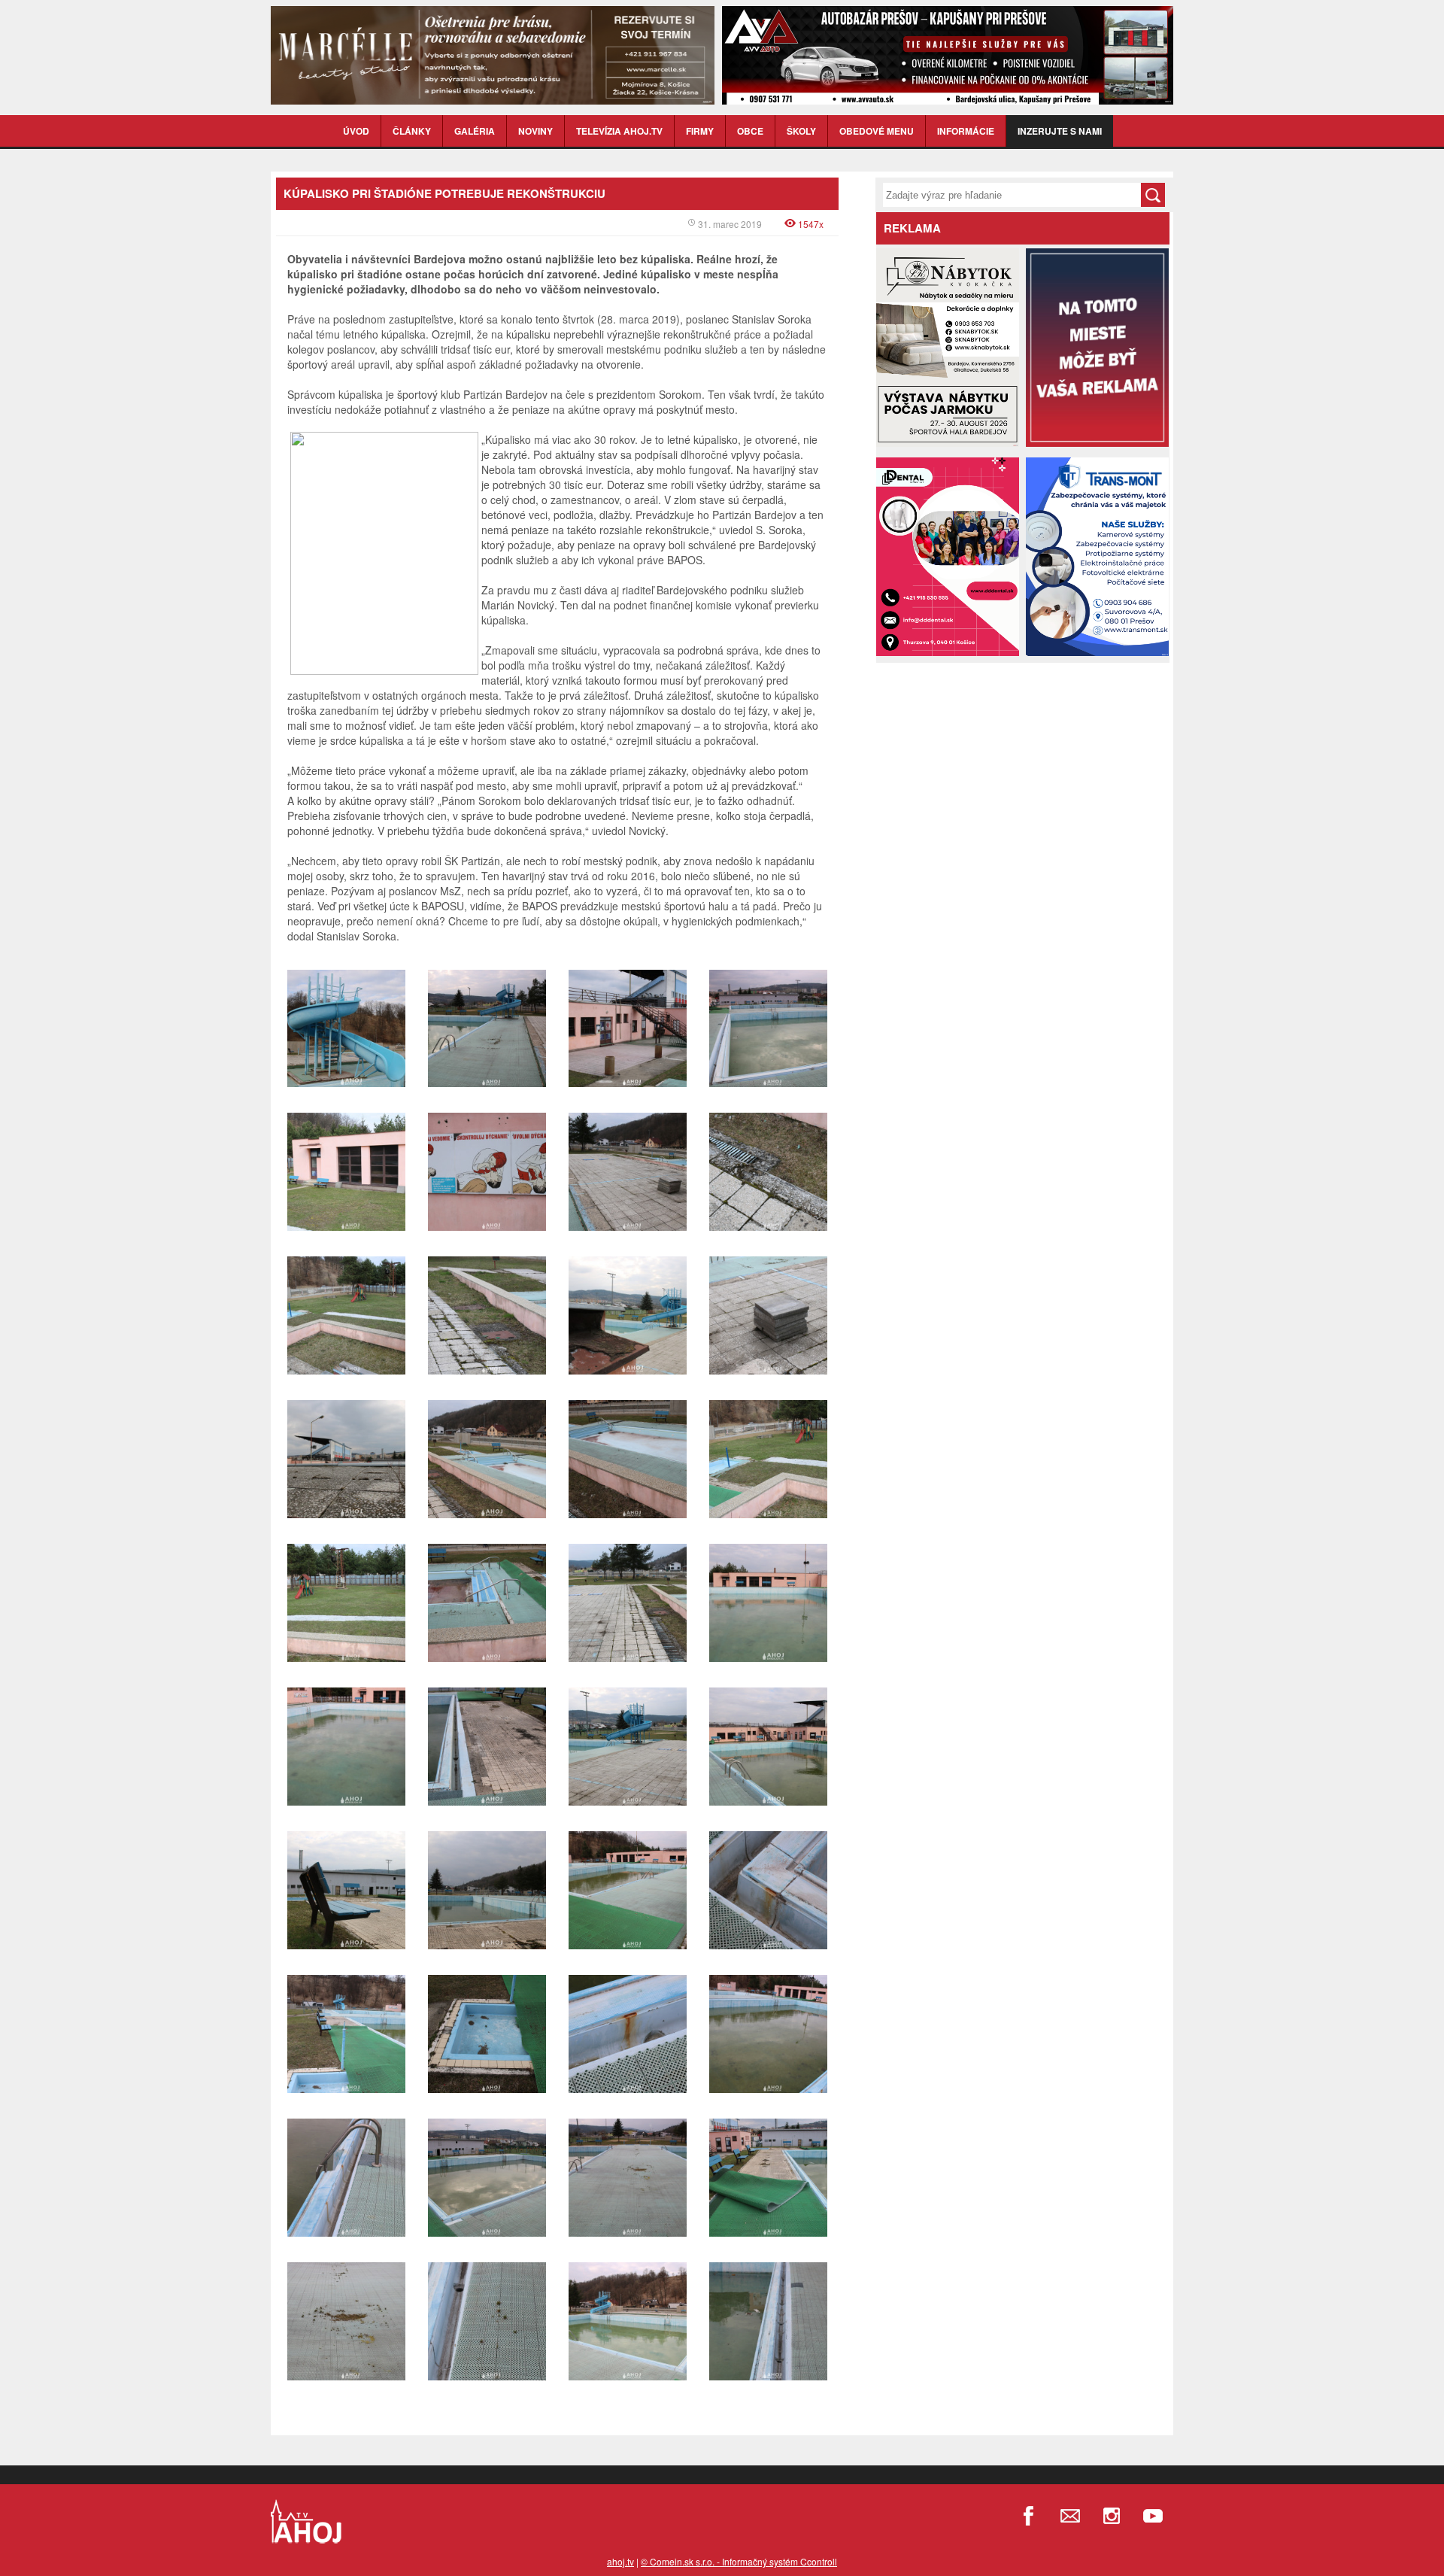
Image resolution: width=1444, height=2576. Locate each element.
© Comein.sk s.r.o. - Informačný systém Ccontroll (739, 2561)
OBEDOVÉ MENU (877, 131)
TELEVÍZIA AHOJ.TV (619, 131)
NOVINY (535, 131)
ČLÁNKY (412, 131)
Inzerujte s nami (1060, 131)
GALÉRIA (475, 131)
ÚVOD (356, 131)
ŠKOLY (801, 131)
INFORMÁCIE (966, 131)
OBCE (750, 131)
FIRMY (700, 131)
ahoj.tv (620, 2561)
